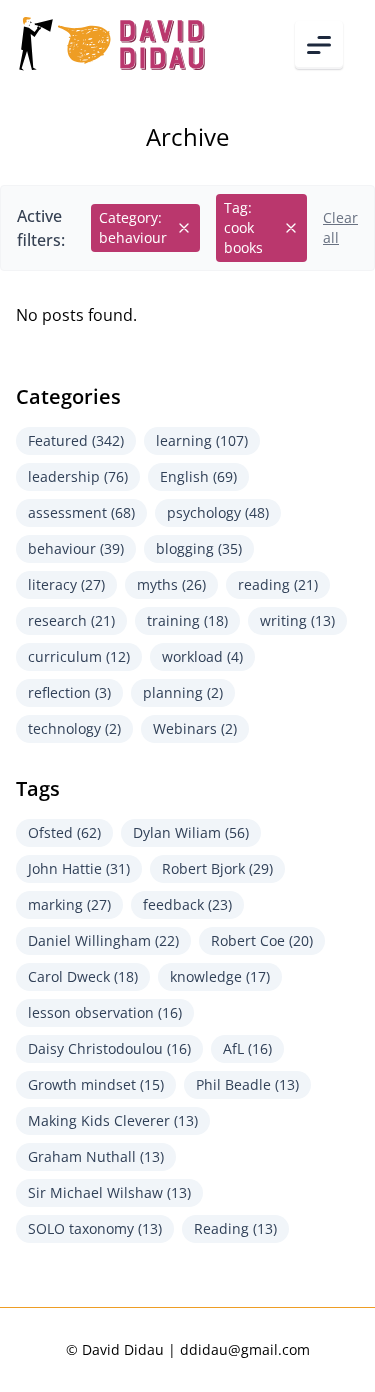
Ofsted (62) (64, 832)
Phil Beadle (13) (247, 1084)
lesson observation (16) (105, 1012)
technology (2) (74, 728)
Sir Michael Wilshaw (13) (109, 1192)
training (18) (187, 620)
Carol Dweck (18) (83, 976)
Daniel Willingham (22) (103, 940)
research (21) (71, 620)
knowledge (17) (220, 976)
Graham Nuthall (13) (96, 1156)
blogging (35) (199, 548)
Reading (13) (235, 1228)
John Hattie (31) (79, 868)
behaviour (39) (76, 548)
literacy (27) (66, 584)
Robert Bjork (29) (217, 868)
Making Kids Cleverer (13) (113, 1120)
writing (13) (297, 620)
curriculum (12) (79, 656)
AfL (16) (247, 1048)
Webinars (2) (195, 728)
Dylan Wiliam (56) (191, 832)
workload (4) (202, 656)
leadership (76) (78, 476)
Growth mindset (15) (96, 1084)
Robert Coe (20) (262, 940)
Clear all (340, 227)
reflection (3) (69, 692)
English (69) (198, 476)
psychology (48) (218, 512)
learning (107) (202, 440)
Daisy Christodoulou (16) (109, 1048)
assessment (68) (81, 512)
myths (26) (171, 584)
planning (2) (183, 692)
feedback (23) (187, 904)
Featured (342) (76, 440)
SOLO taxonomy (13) (95, 1228)
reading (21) (278, 584)
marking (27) (69, 904)
